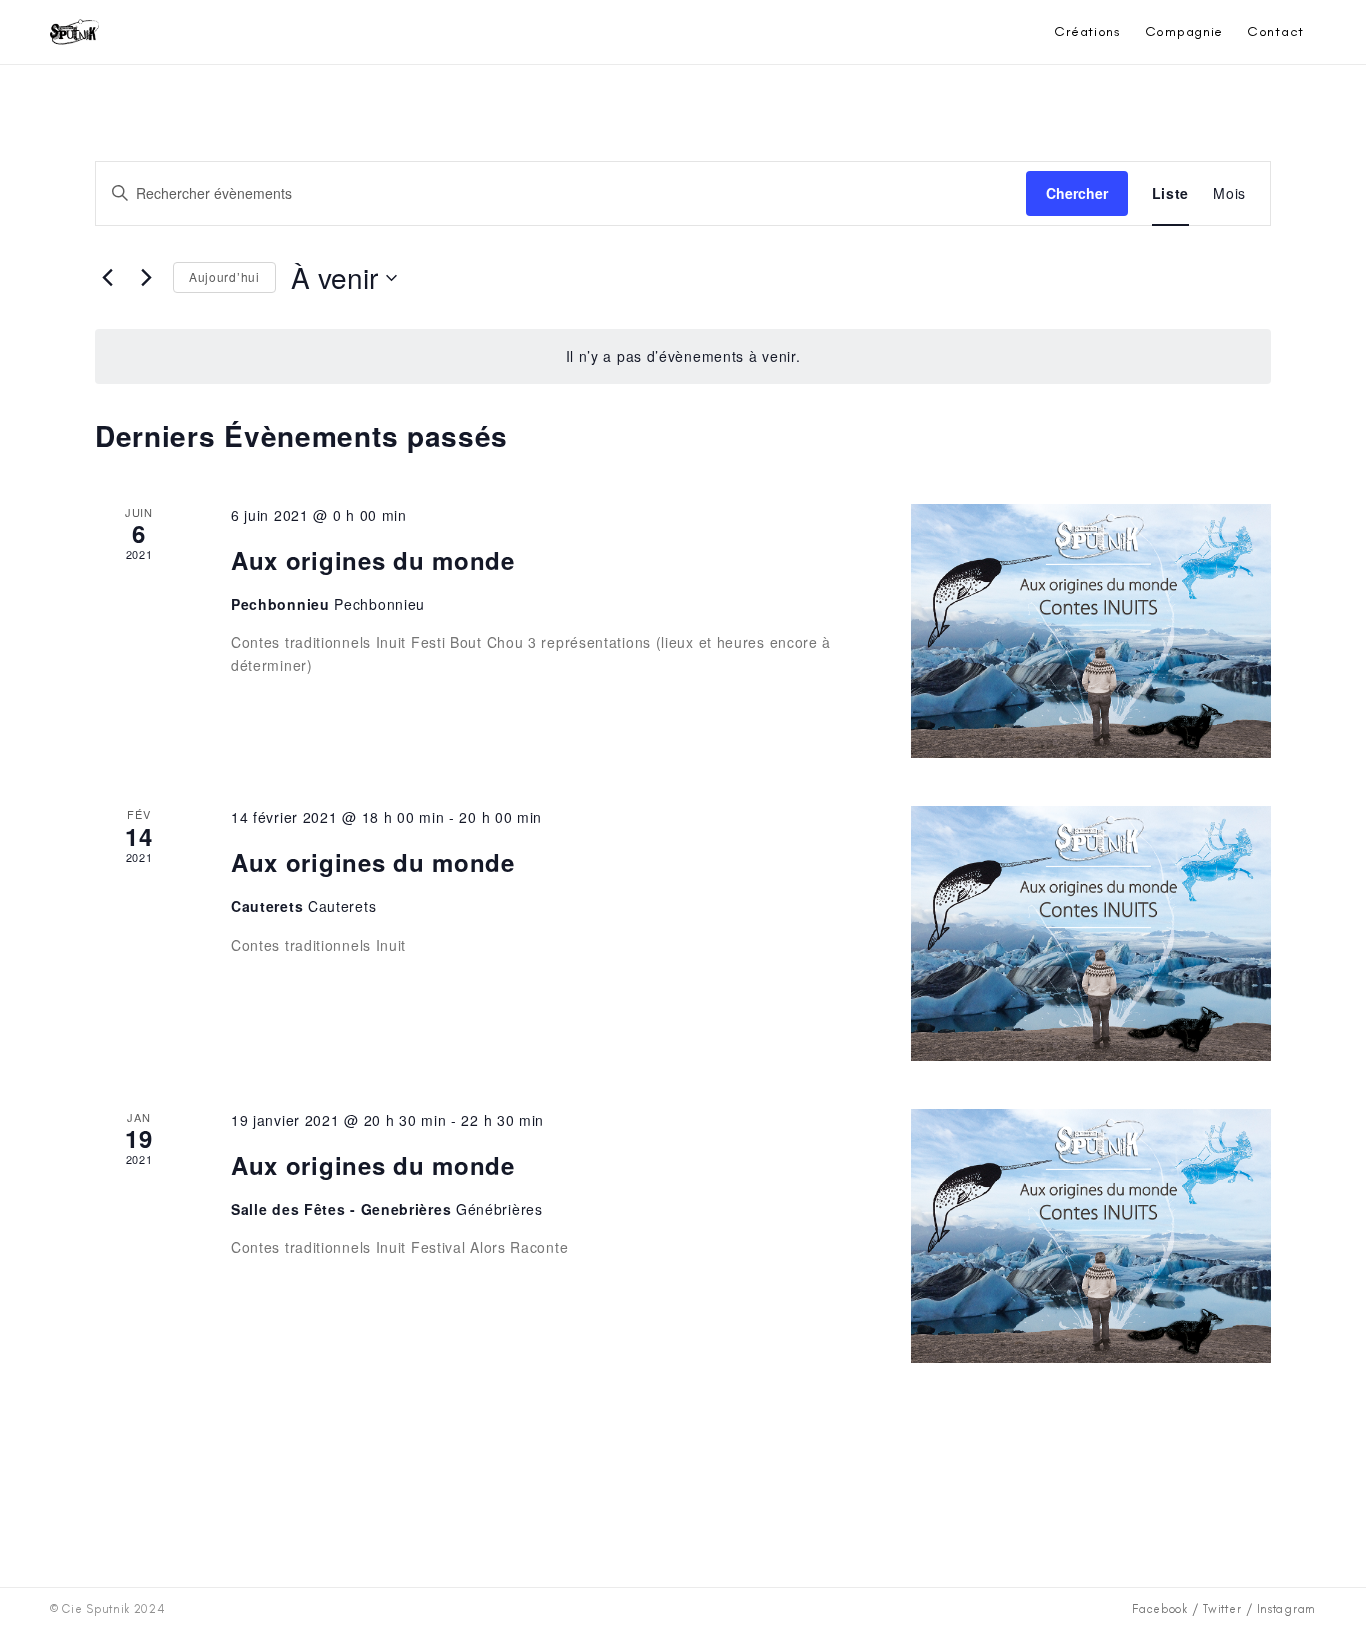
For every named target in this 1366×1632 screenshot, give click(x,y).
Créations (1087, 31)
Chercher (1077, 193)
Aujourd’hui (224, 276)
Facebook (1160, 1609)
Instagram (1286, 1609)
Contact (1275, 31)
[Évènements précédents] (107, 278)
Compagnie (1184, 31)
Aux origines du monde (373, 560)
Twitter (1222, 1609)
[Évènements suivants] (146, 278)
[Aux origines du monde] (1091, 631)
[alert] (683, 356)
